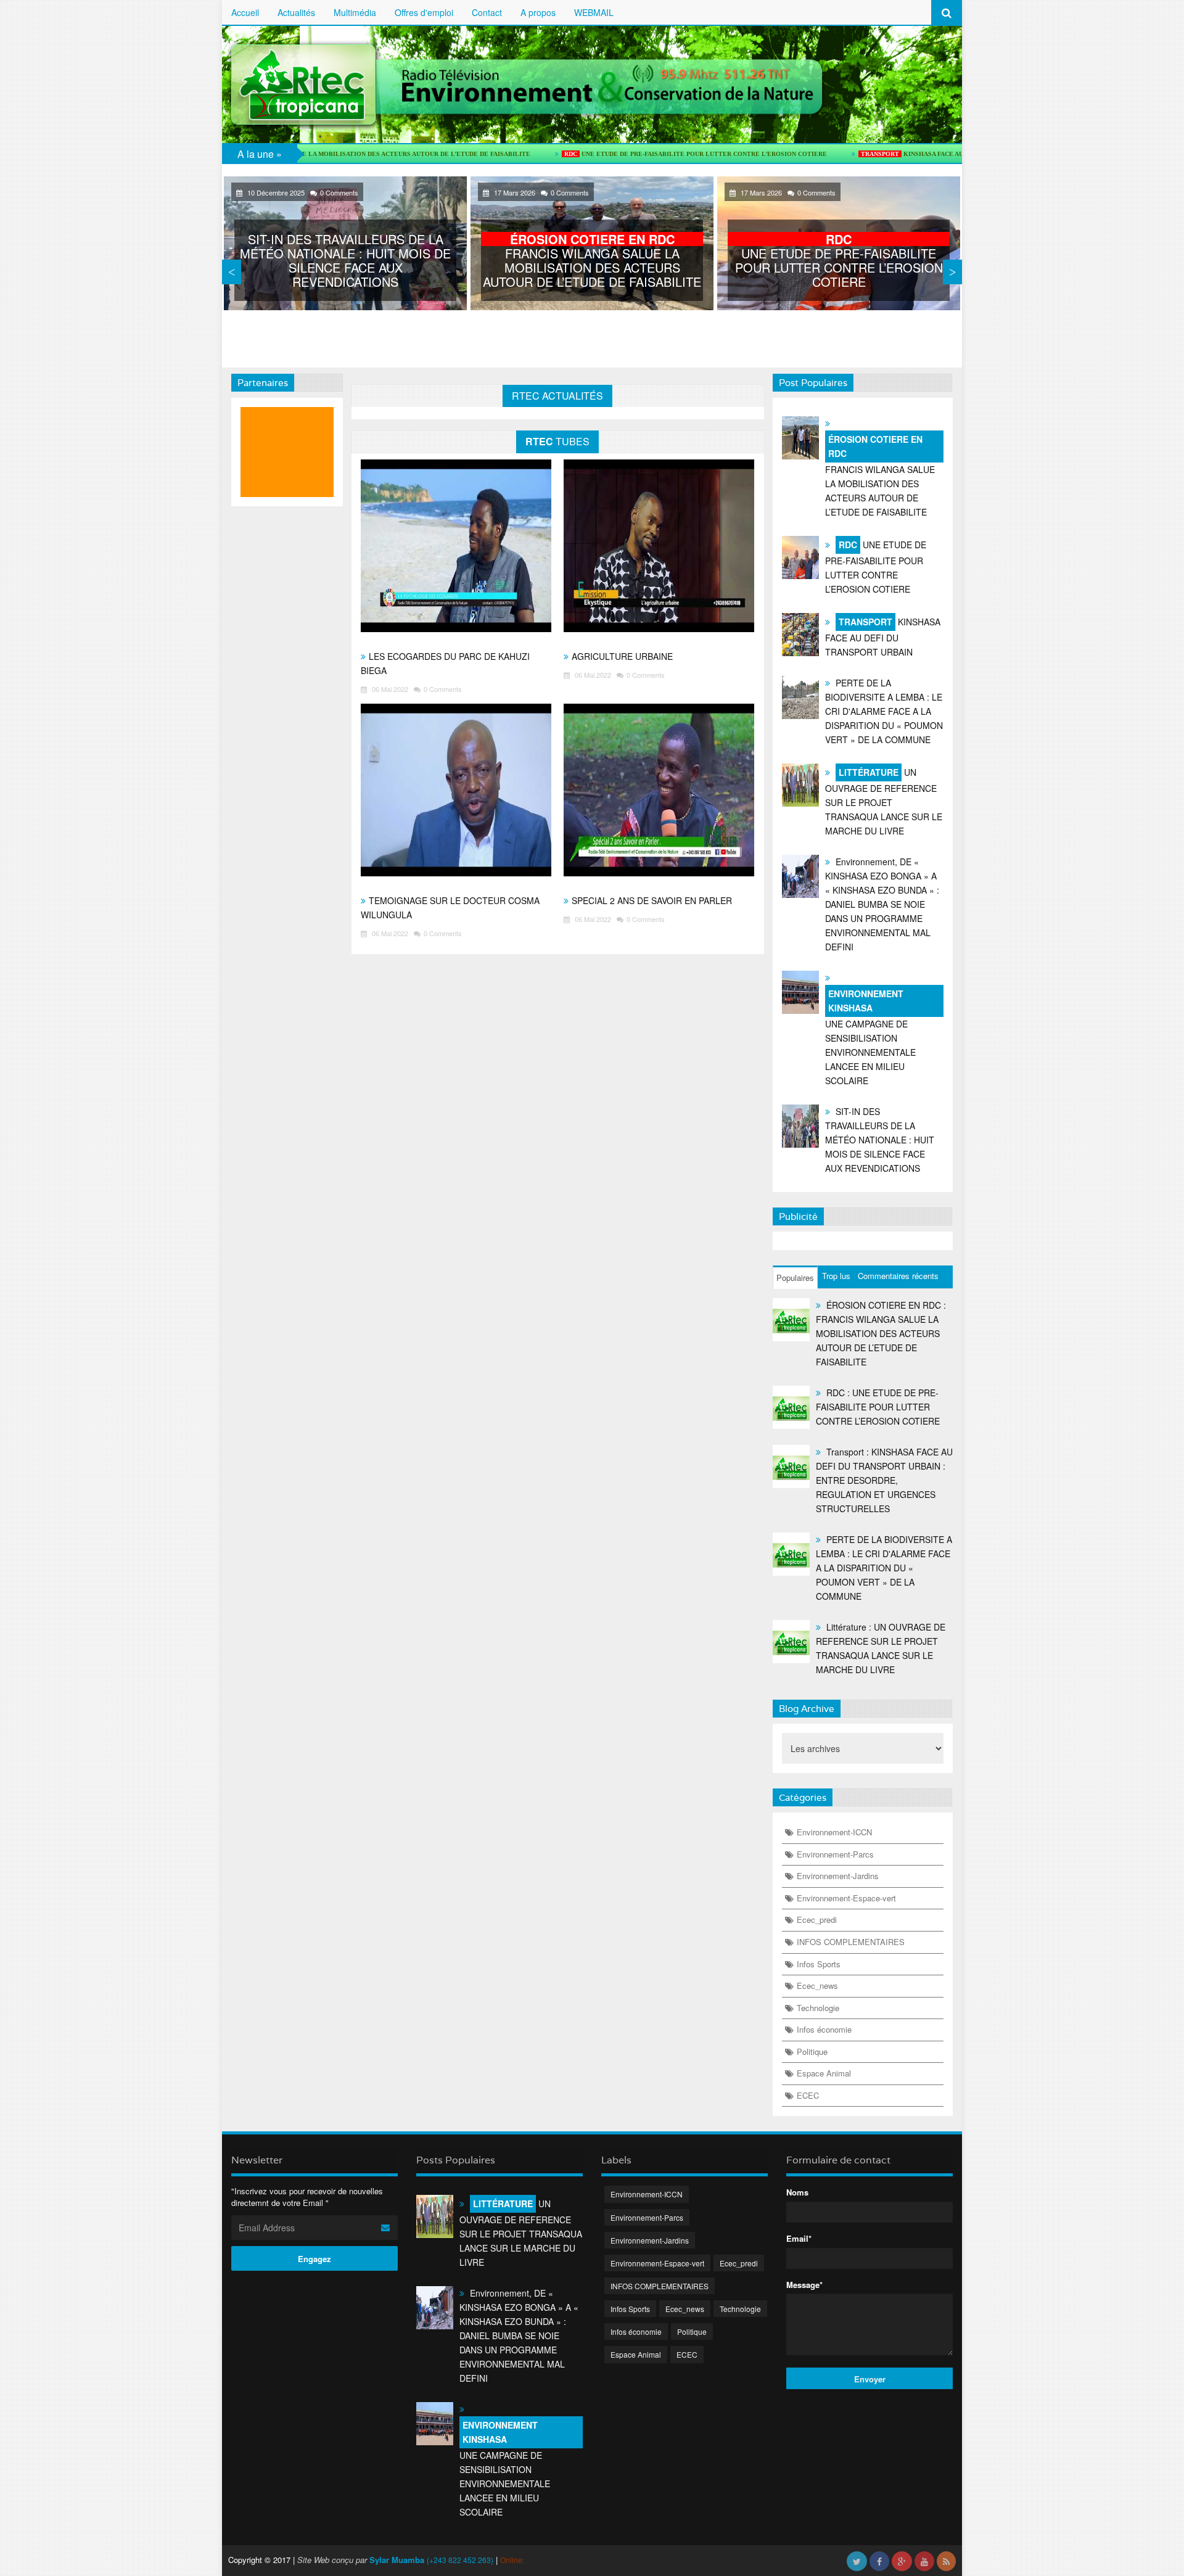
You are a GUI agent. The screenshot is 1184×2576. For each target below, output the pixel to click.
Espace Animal (824, 2073)
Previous (232, 272)
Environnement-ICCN (834, 1832)
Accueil (245, 12)
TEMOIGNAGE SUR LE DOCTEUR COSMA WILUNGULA (450, 907)
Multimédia (355, 12)
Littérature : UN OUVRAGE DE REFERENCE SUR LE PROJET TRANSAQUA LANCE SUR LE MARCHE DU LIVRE (881, 1648)
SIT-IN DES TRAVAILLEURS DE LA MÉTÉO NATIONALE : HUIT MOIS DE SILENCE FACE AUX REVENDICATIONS (345, 260)
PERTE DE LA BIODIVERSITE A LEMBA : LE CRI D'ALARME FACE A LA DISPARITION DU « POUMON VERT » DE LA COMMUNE (884, 711)
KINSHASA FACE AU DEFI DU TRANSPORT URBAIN (864, 154)
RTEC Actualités (557, 396)
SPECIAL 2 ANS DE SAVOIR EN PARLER (652, 900)
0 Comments (339, 192)
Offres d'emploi (424, 12)
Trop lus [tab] (836, 1276)
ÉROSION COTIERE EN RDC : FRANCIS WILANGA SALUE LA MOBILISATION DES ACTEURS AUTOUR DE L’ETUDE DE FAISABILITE (881, 1333)
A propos (538, 12)
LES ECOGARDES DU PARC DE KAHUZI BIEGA (445, 663)
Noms (797, 2192)
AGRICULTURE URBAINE (622, 656)
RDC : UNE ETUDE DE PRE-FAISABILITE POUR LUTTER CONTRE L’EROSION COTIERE (878, 1407)
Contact (487, 12)
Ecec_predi (817, 1920)
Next (952, 272)
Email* (799, 2239)
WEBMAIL (594, 12)
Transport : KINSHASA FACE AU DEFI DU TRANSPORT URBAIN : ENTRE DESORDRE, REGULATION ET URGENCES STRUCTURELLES (884, 1480)
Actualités (296, 12)
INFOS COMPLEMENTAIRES (851, 1942)
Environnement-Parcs (835, 1854)
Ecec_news (817, 1985)
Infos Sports (819, 1964)
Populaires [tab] (795, 1278)
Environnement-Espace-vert (846, 1898)
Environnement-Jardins (838, 1876)
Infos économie (824, 2029)
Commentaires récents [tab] (898, 1276)
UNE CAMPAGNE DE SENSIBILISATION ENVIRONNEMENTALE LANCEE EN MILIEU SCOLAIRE (870, 1037)
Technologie (818, 2008)
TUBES (557, 441)
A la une (256, 154)
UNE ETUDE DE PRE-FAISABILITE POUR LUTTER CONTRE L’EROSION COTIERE (601, 154)
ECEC (808, 2095)
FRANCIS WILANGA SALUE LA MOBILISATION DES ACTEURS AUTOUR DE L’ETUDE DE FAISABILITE (592, 260)
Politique (812, 2051)
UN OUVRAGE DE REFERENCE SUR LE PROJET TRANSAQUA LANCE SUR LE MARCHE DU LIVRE (884, 801)
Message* (804, 2285)
